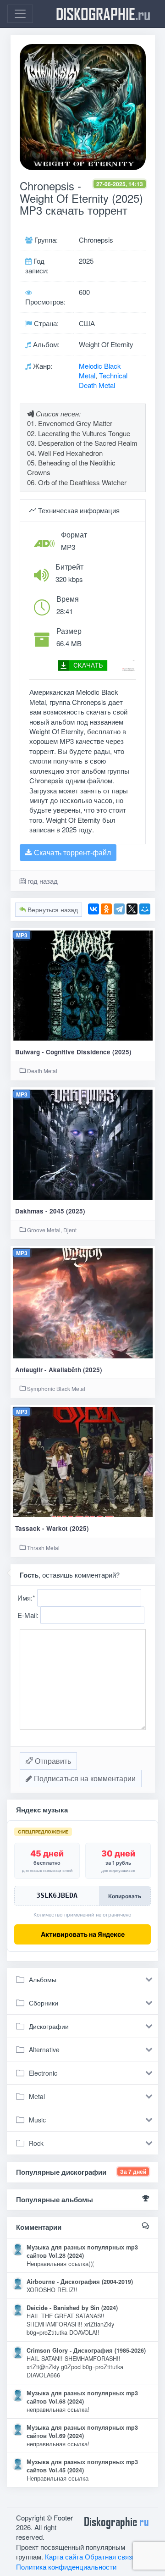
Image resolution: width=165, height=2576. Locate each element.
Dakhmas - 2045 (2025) (50, 1211)
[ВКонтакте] (93, 909)
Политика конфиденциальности (66, 2567)
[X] (132, 909)
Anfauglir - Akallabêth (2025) (59, 1370)
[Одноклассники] (106, 909)
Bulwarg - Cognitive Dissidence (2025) (73, 1052)
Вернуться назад (52, 909)
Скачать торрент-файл (71, 852)
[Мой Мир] (145, 909)
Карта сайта (64, 2557)
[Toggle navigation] (20, 14)
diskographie (103, 14)
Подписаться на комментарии (84, 1778)
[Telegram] (119, 909)
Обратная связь (110, 2557)
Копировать (125, 1896)
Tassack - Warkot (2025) (52, 1528)
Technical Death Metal (103, 380)
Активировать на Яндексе (83, 1934)
